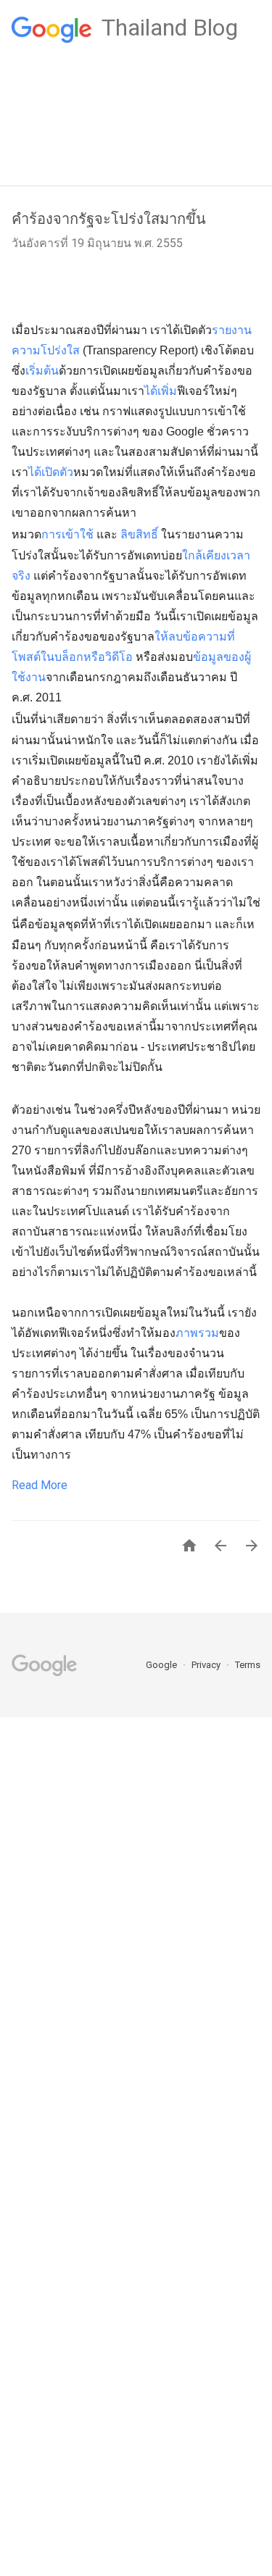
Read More (40, 1485)
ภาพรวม (197, 1333)
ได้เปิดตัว (51, 472)
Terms (248, 1665)
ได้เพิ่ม (161, 391)
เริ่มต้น (42, 371)
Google (162, 1665)
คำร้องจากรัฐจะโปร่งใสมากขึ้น (109, 219)
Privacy (207, 1665)
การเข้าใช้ (67, 534)
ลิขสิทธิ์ (139, 534)
